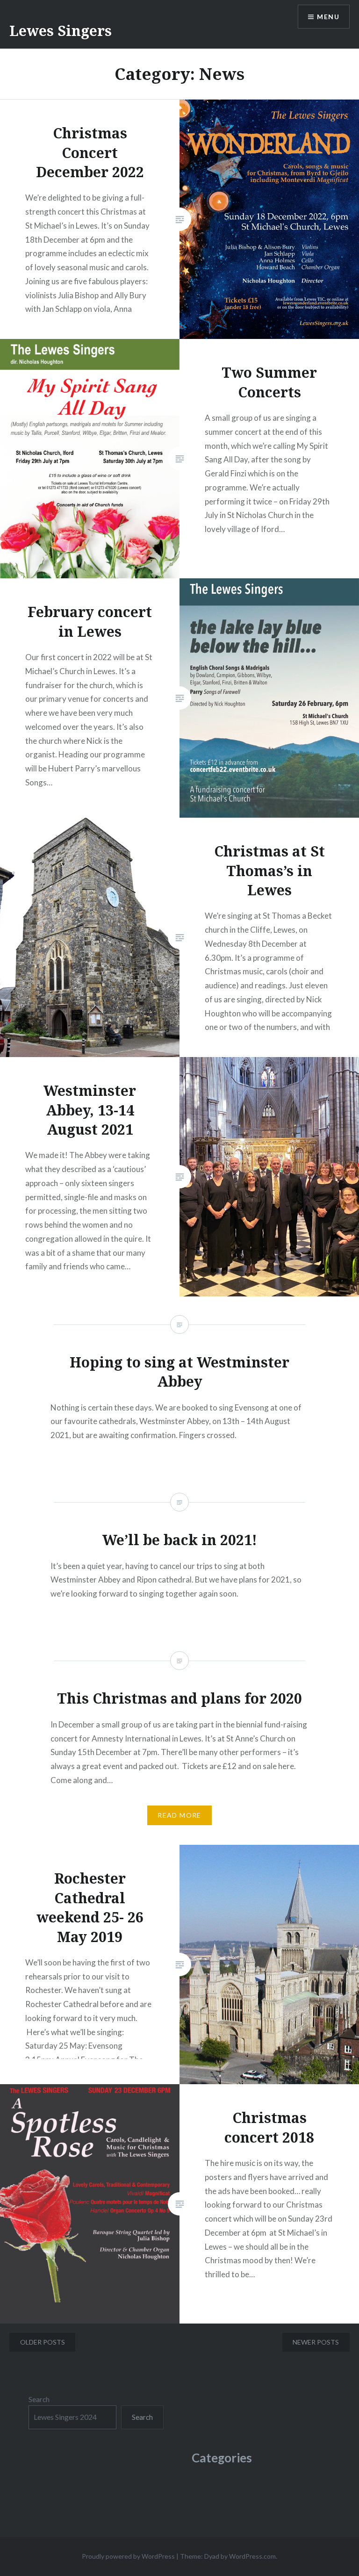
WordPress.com (252, 2556)
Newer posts (316, 2342)
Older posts (43, 2342)
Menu (328, 17)
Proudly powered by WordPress (128, 2556)
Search (39, 2399)
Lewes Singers (61, 31)
